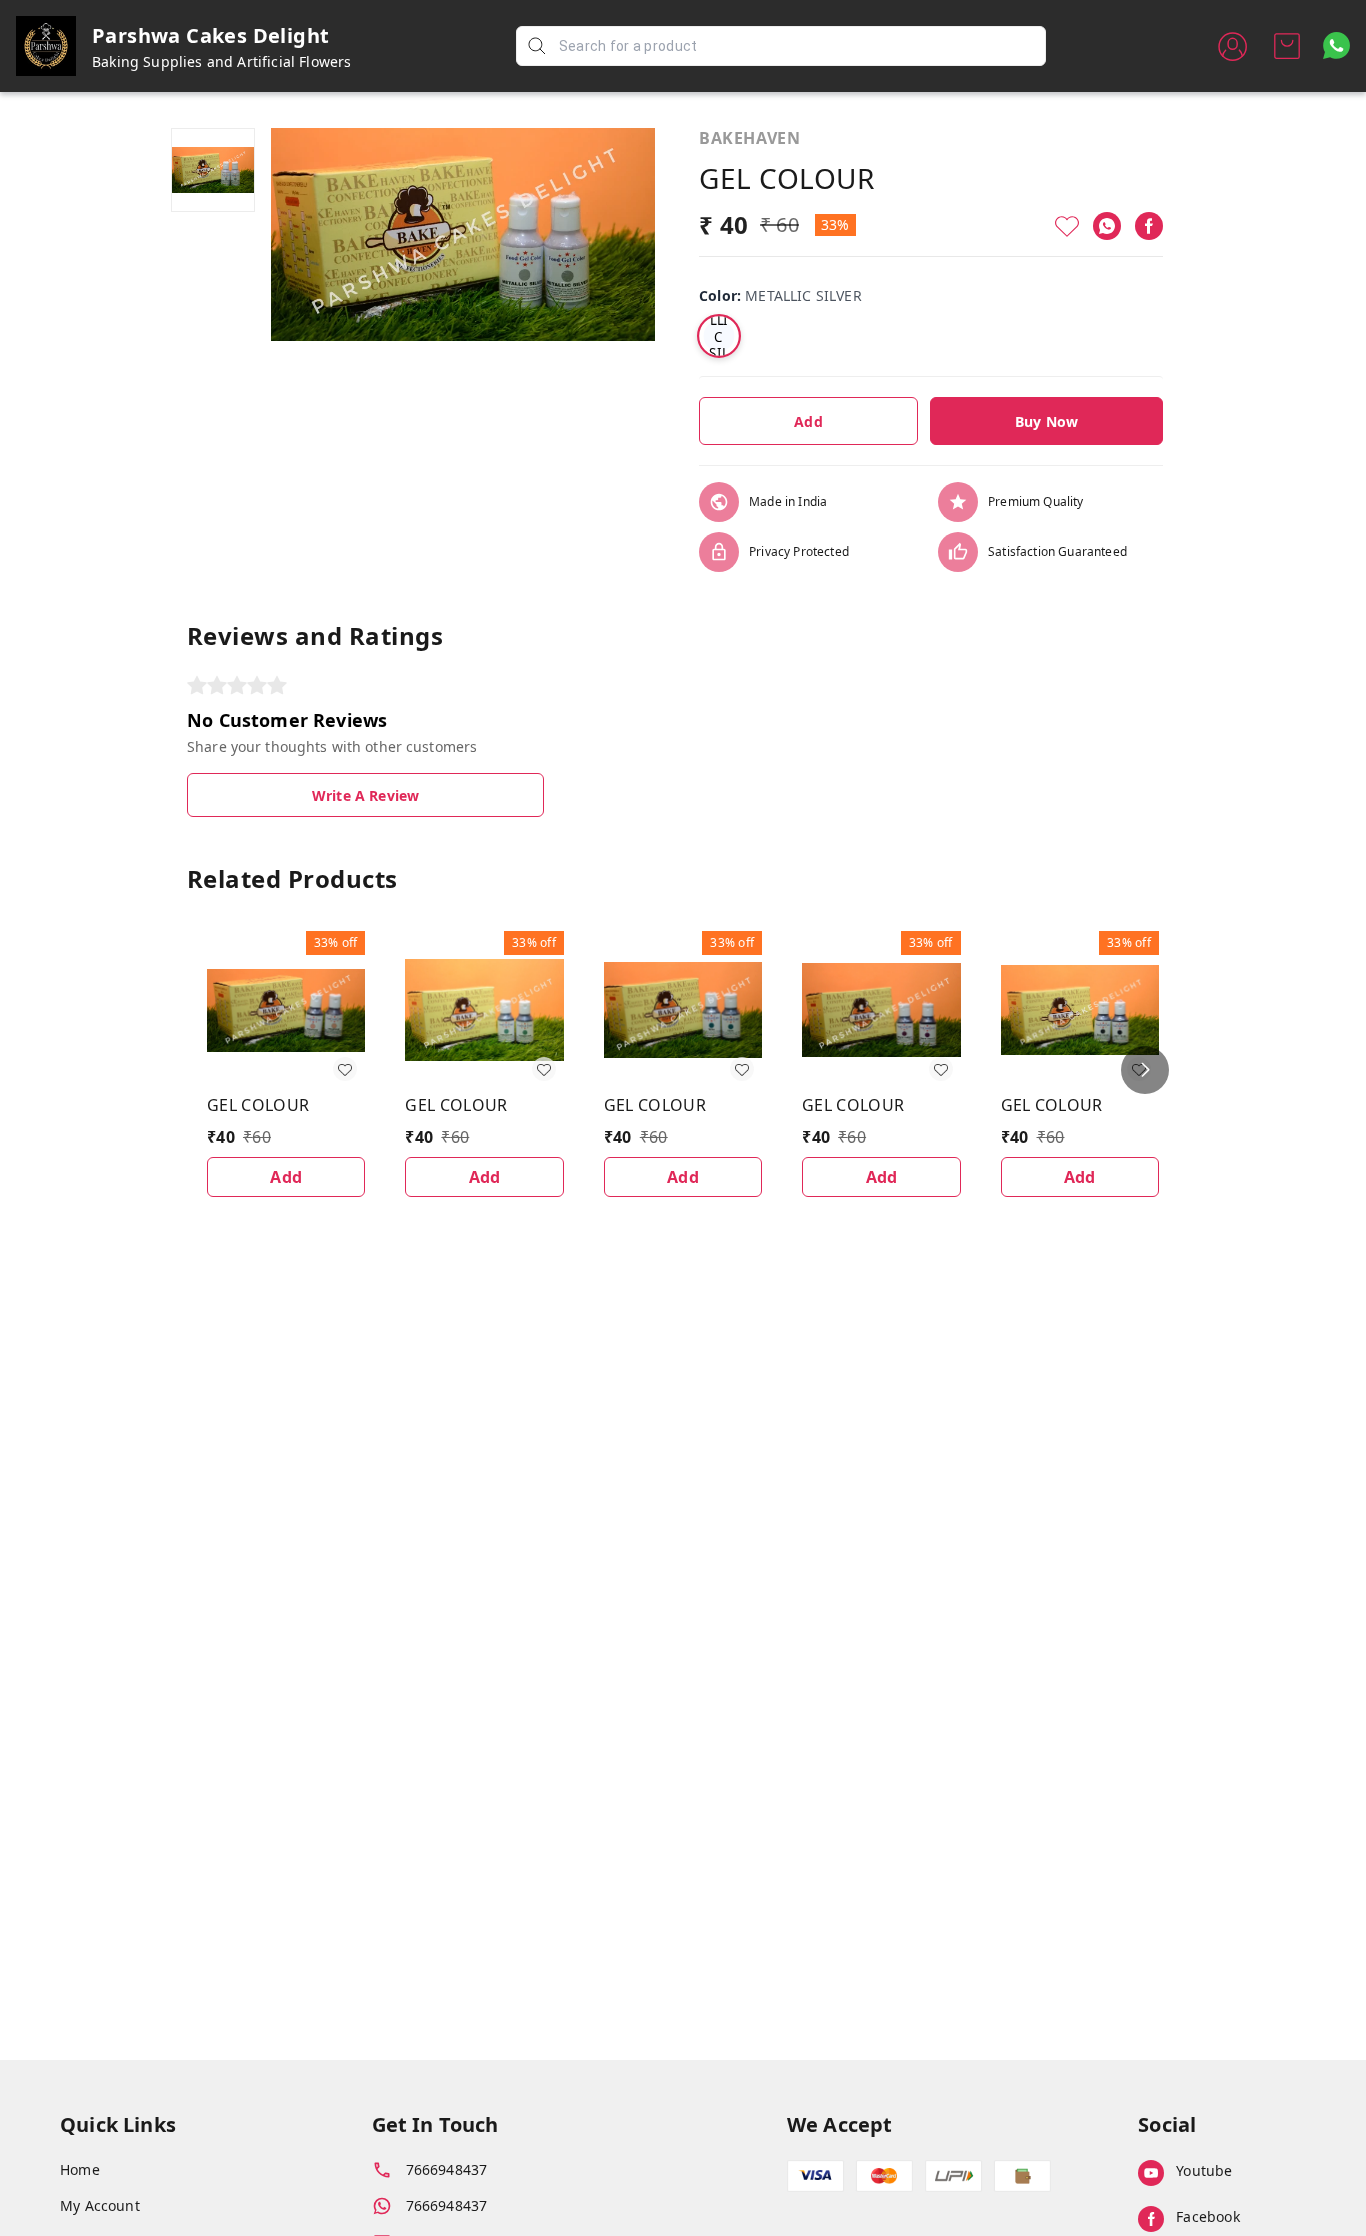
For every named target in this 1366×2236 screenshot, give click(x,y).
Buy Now (1046, 421)
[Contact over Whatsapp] (1336, 45)
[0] (1287, 46)
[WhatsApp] (1107, 226)
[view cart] (1287, 46)
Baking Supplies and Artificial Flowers (222, 61)
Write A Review (365, 795)
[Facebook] (1149, 226)
